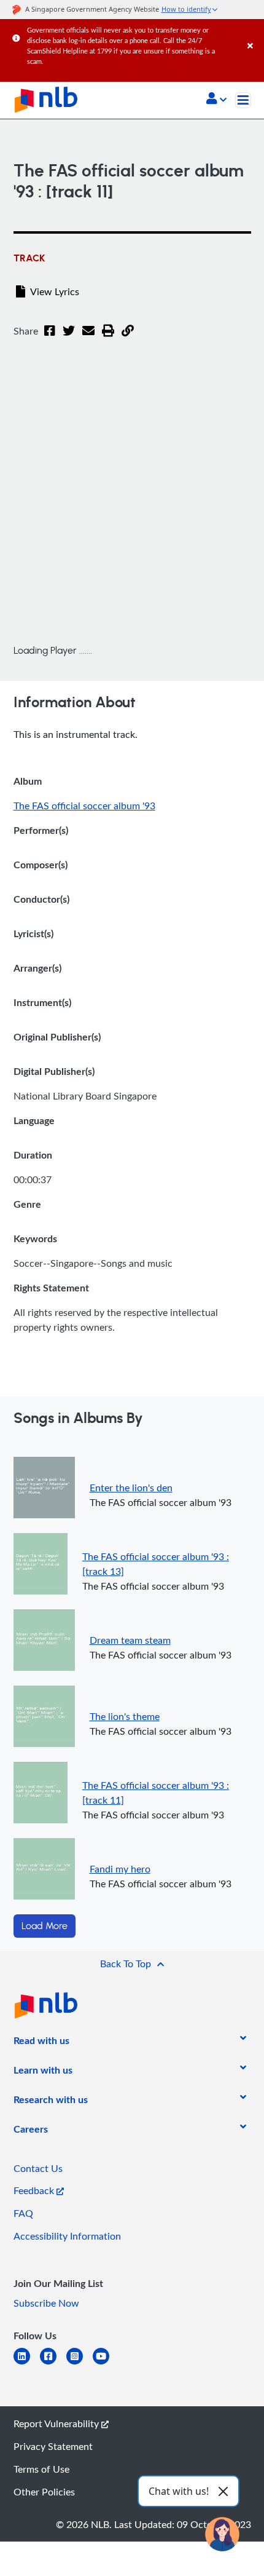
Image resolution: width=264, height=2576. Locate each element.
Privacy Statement (53, 2446)
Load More (45, 1926)
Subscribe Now (46, 2303)
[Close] (254, 34)
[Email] (88, 338)
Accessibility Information (67, 2236)
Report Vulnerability (57, 2423)
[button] (216, 100)
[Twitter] (69, 338)
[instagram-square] (80, 2364)
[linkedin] (27, 2364)
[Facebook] (50, 338)
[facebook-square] (53, 2364)
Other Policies (44, 2492)
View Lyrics (55, 291)
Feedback (35, 2190)
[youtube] (106, 2364)
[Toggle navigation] (243, 100)
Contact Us (38, 2168)
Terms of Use (41, 2469)
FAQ (23, 2213)
